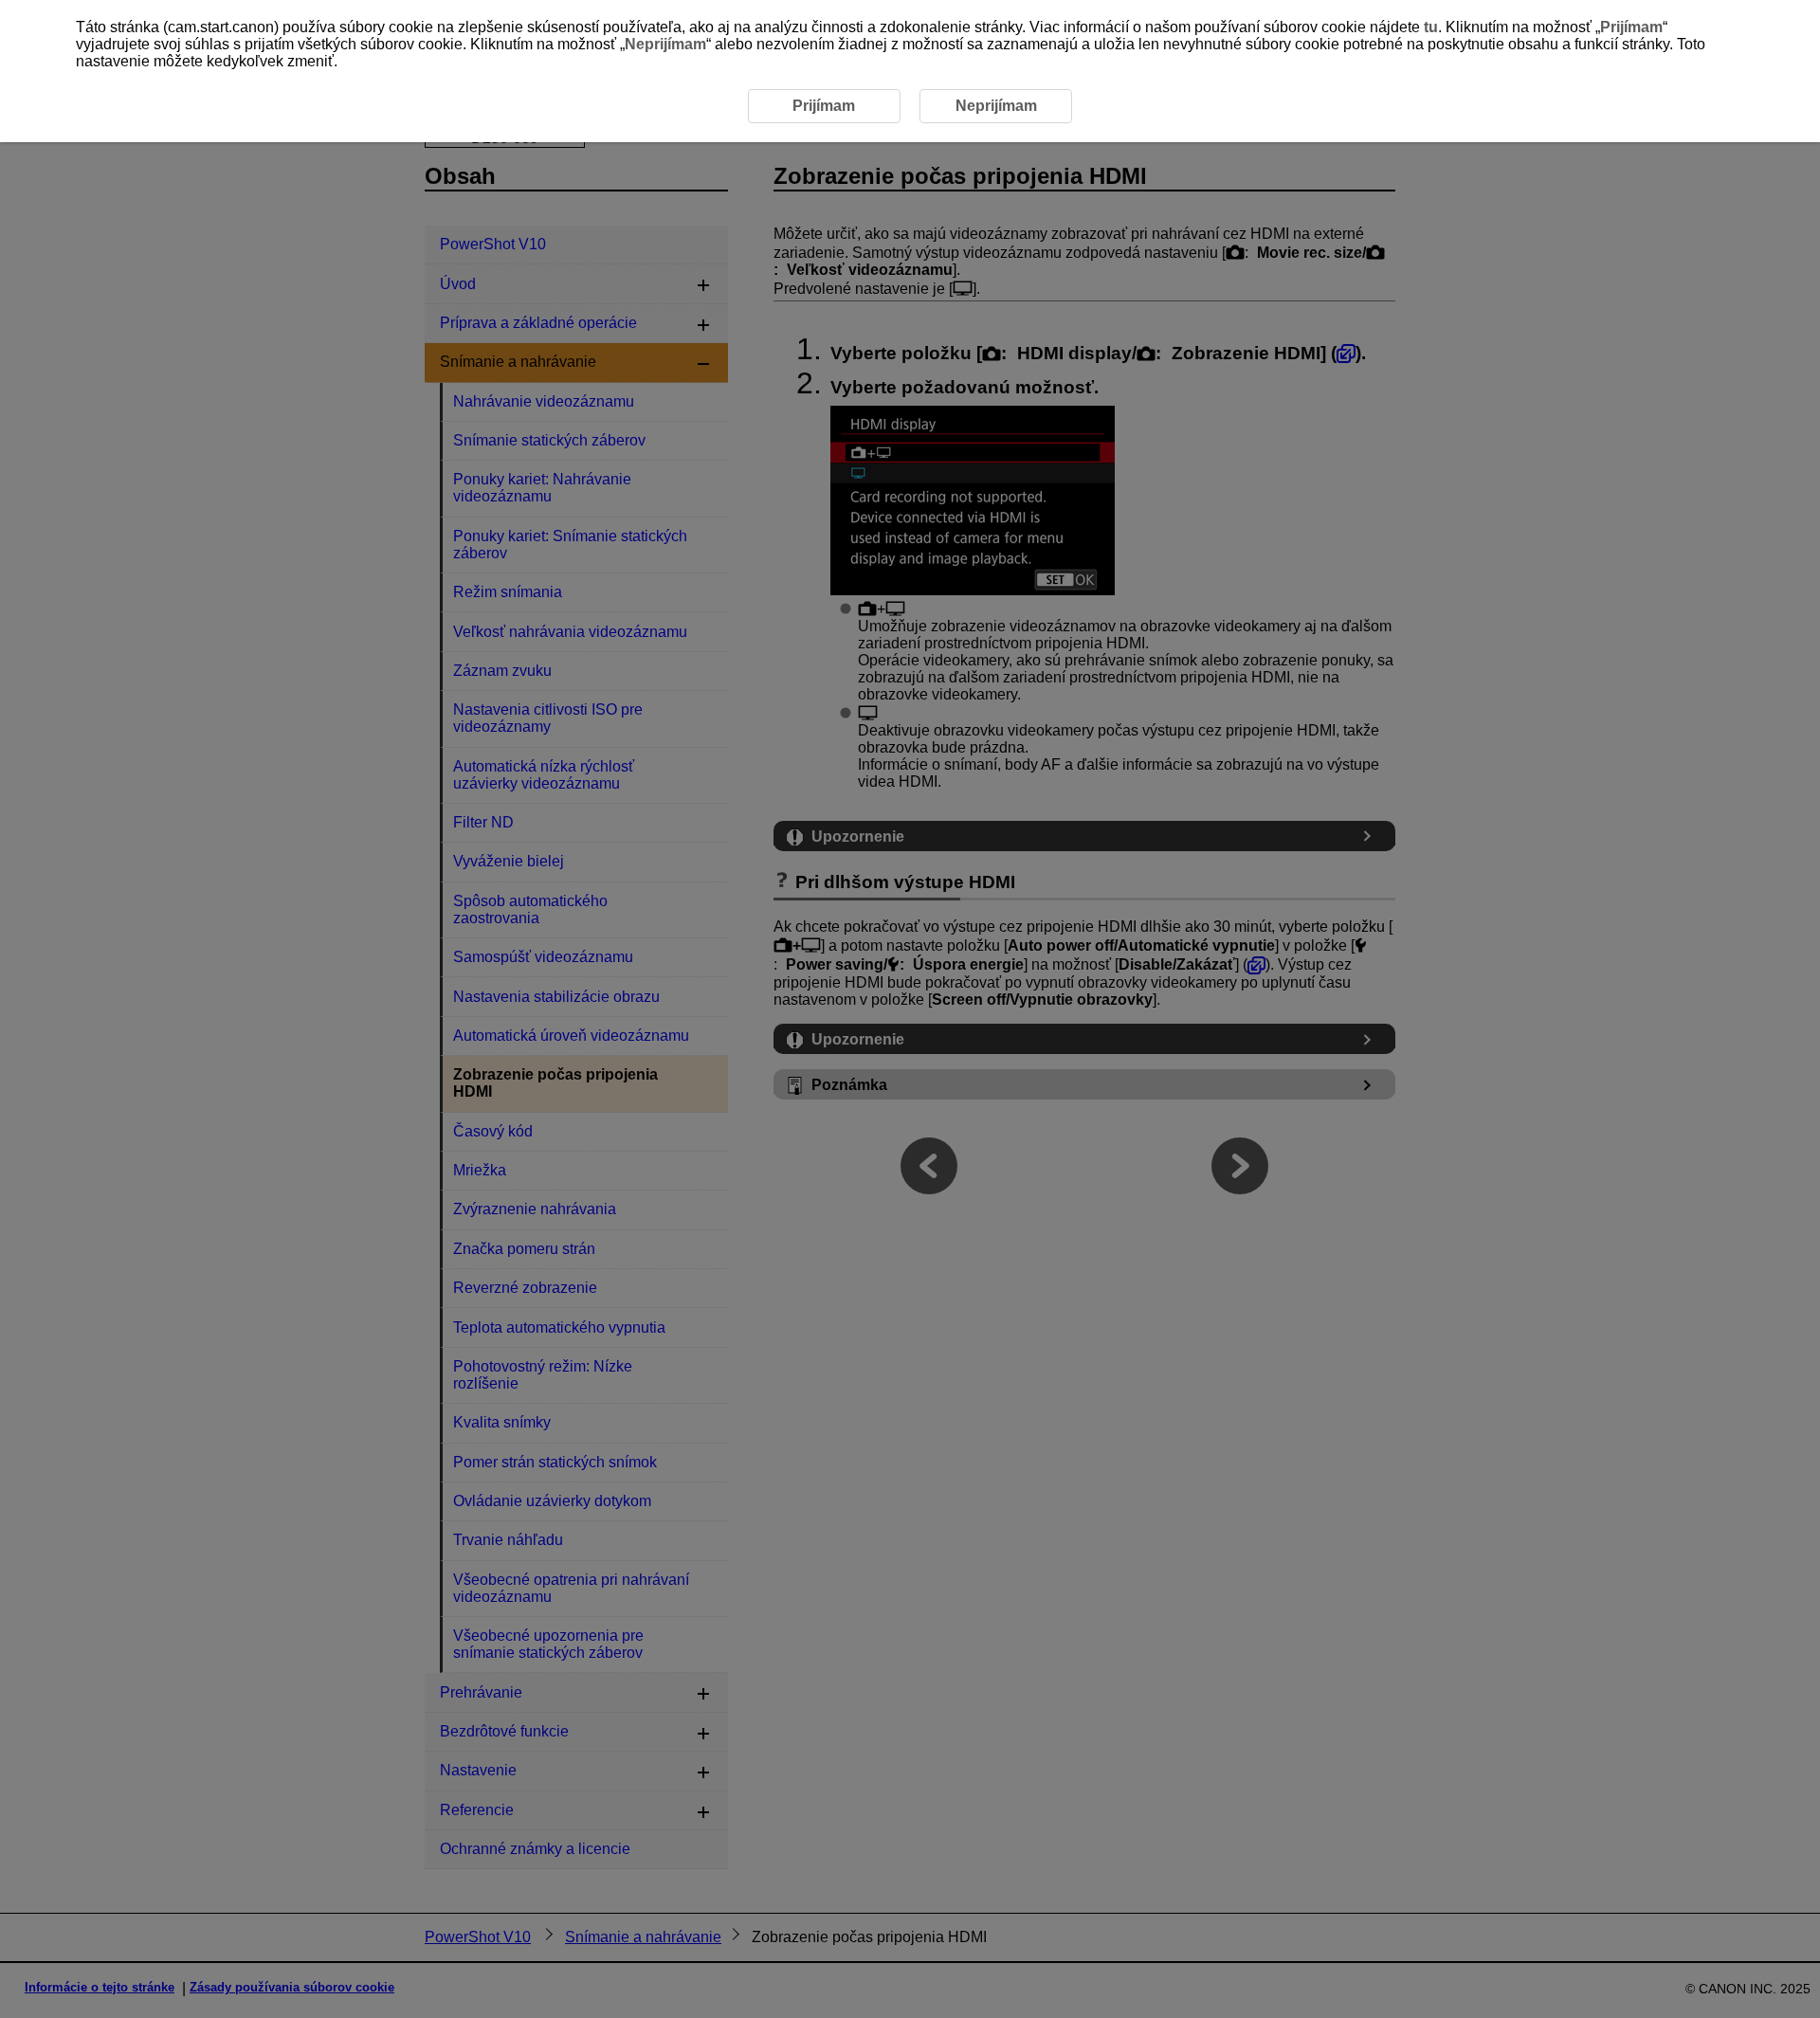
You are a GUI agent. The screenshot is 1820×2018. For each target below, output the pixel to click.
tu (1431, 27)
